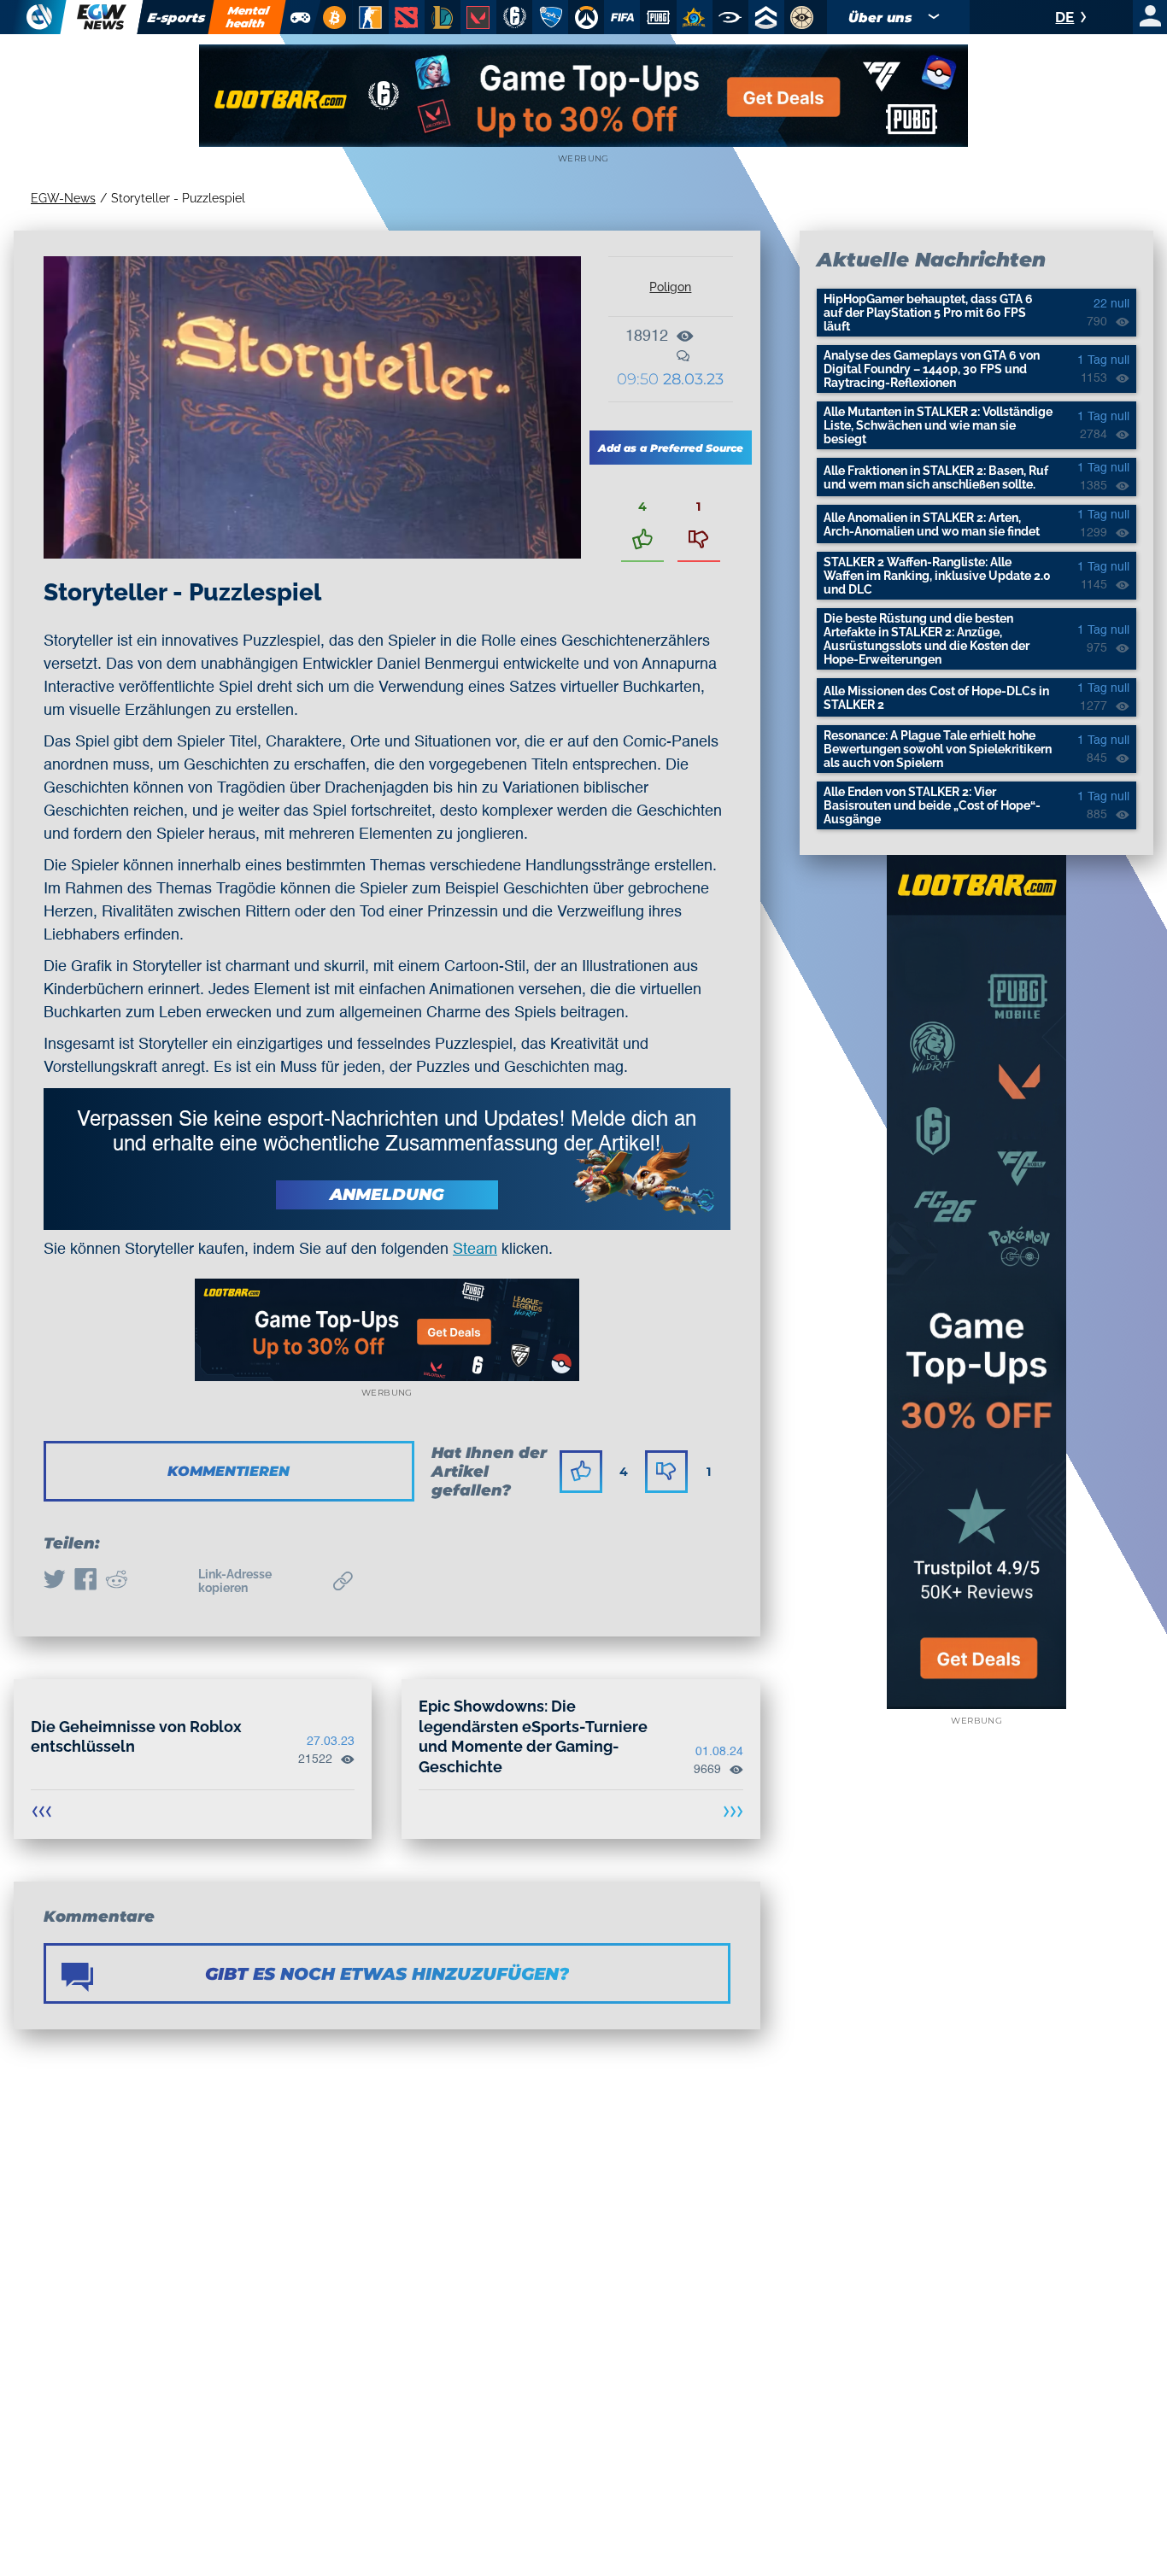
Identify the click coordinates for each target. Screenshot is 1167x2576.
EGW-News (63, 198)
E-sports (176, 18)
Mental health (248, 17)
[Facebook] (85, 1581)
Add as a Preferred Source (671, 448)
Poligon (670, 287)
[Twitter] (55, 1581)
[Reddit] (116, 1581)
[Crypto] (332, 17)
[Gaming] (300, 17)
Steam (475, 1250)
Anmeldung (387, 1194)
